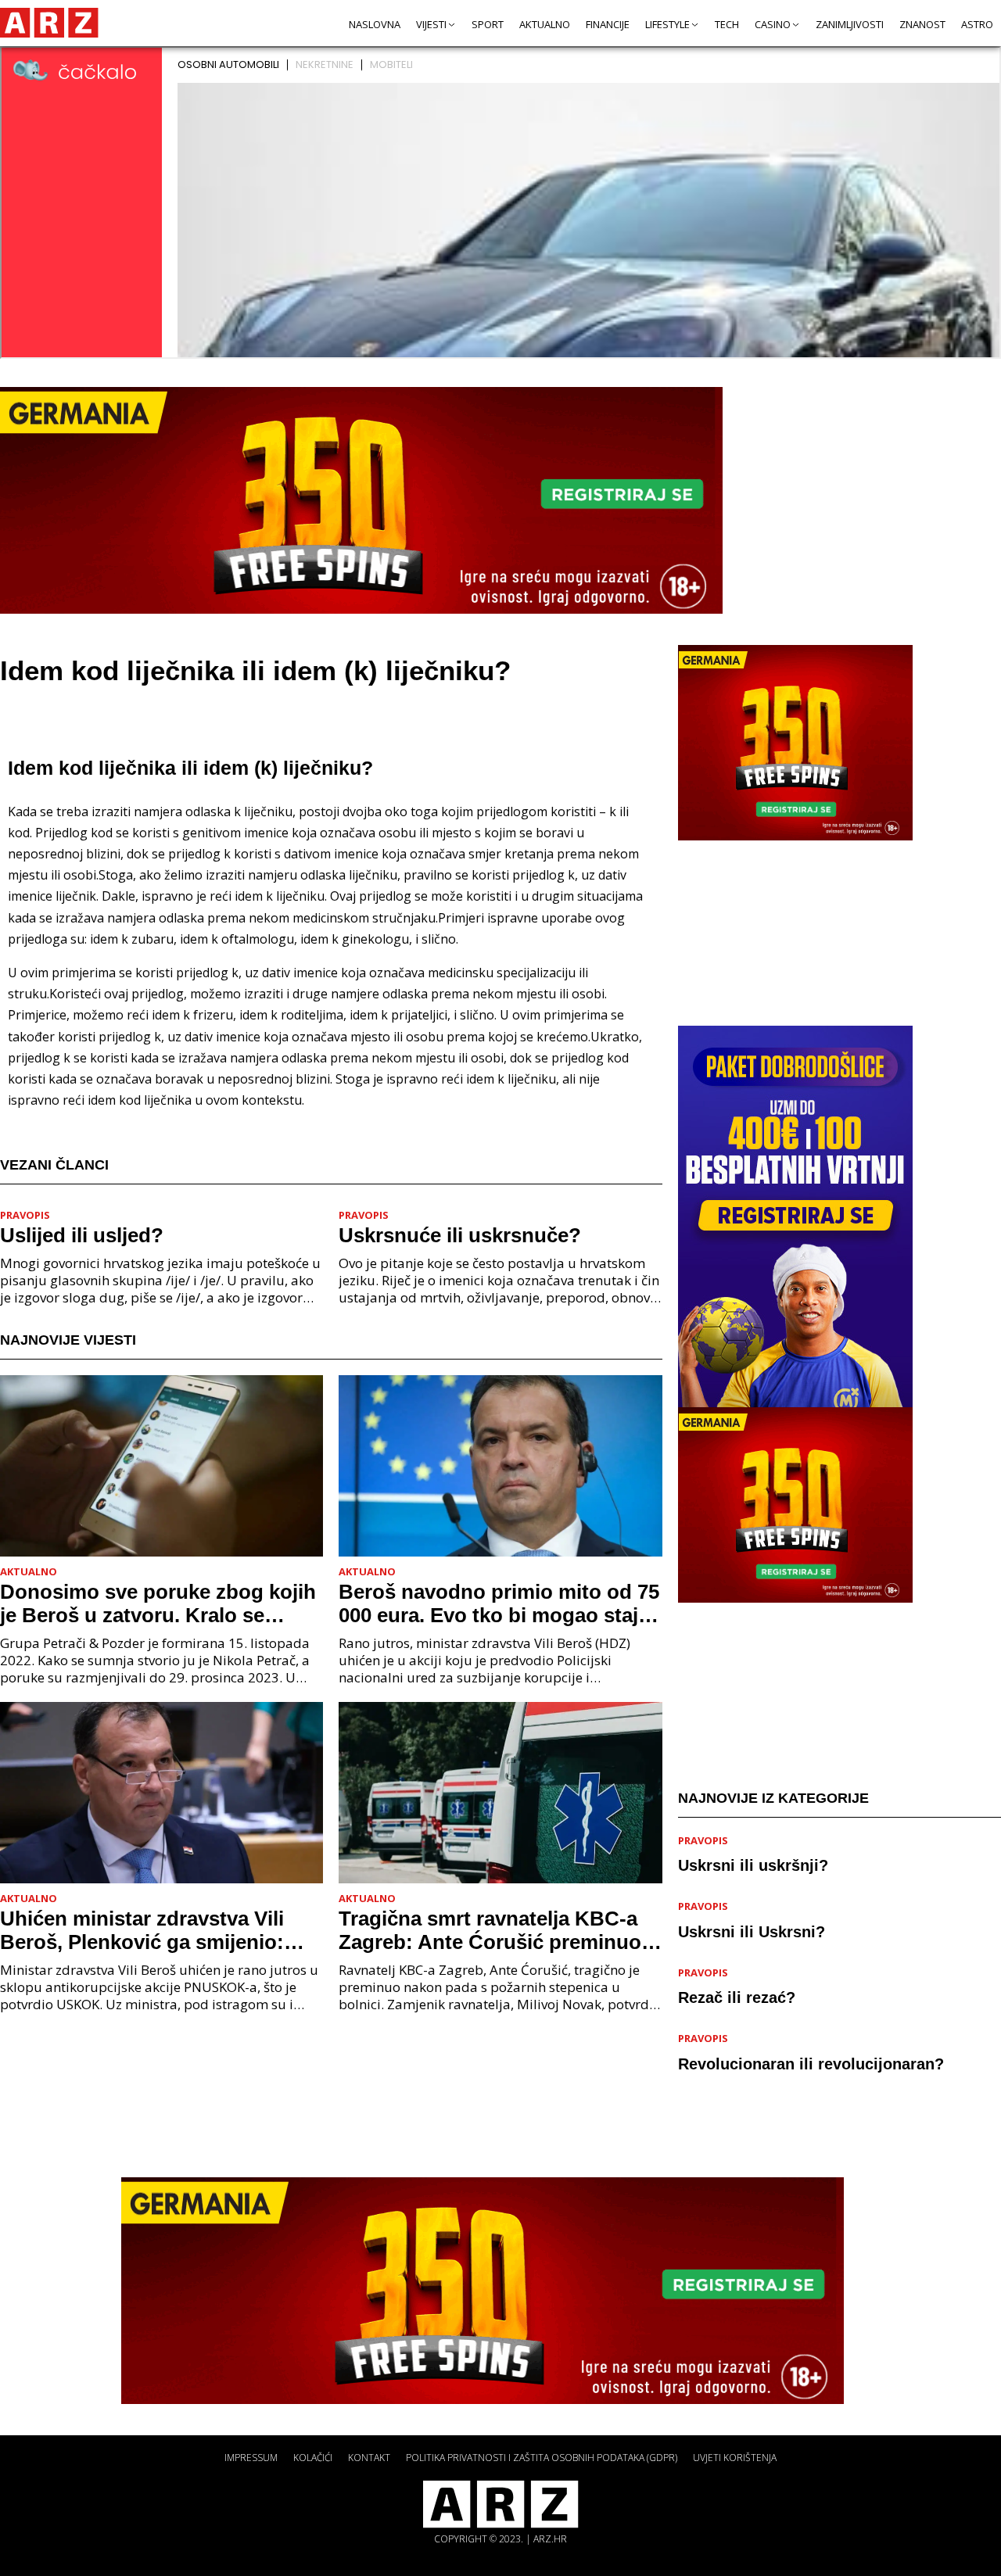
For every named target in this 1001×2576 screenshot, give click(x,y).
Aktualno (545, 24)
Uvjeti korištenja (735, 2458)
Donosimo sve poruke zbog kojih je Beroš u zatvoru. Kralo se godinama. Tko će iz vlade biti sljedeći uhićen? (158, 1603)
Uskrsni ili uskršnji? (753, 1866)
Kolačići (313, 2458)
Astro (977, 24)
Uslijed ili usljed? (82, 1235)
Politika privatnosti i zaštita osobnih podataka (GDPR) (542, 2458)
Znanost (922, 24)
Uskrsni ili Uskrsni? (752, 1932)
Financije (608, 24)
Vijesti (431, 24)
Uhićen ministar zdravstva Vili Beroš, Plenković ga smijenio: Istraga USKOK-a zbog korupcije (155, 1930)
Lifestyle (667, 24)
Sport (488, 24)
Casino (773, 24)
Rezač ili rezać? (737, 1998)
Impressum (251, 2458)
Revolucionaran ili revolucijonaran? (811, 2064)
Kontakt (369, 2458)
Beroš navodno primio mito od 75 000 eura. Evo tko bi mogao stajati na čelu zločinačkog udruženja (500, 1603)
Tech (727, 24)
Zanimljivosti (850, 24)
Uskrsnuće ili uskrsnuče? (460, 1235)
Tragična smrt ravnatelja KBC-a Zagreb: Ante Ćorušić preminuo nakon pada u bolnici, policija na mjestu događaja (493, 1930)
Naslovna (375, 24)
